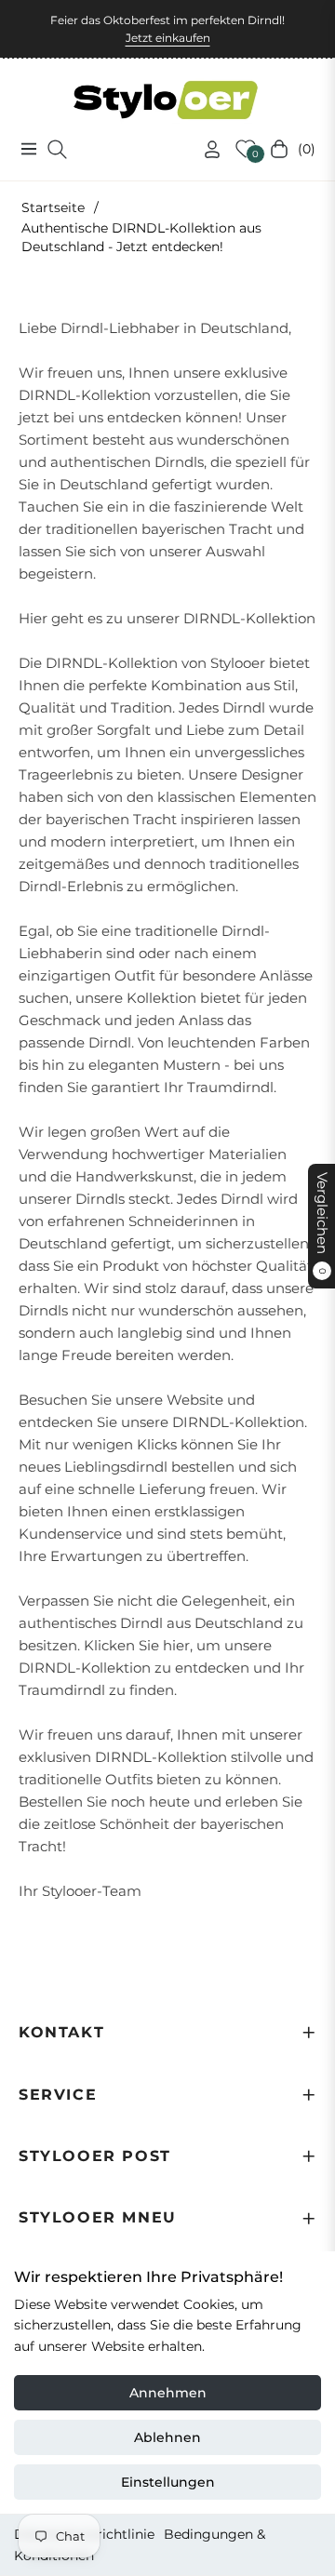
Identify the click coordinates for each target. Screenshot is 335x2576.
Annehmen (168, 2393)
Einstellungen (168, 2482)
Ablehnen (167, 2437)
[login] (205, 149)
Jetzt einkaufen (168, 38)
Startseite (53, 207)
